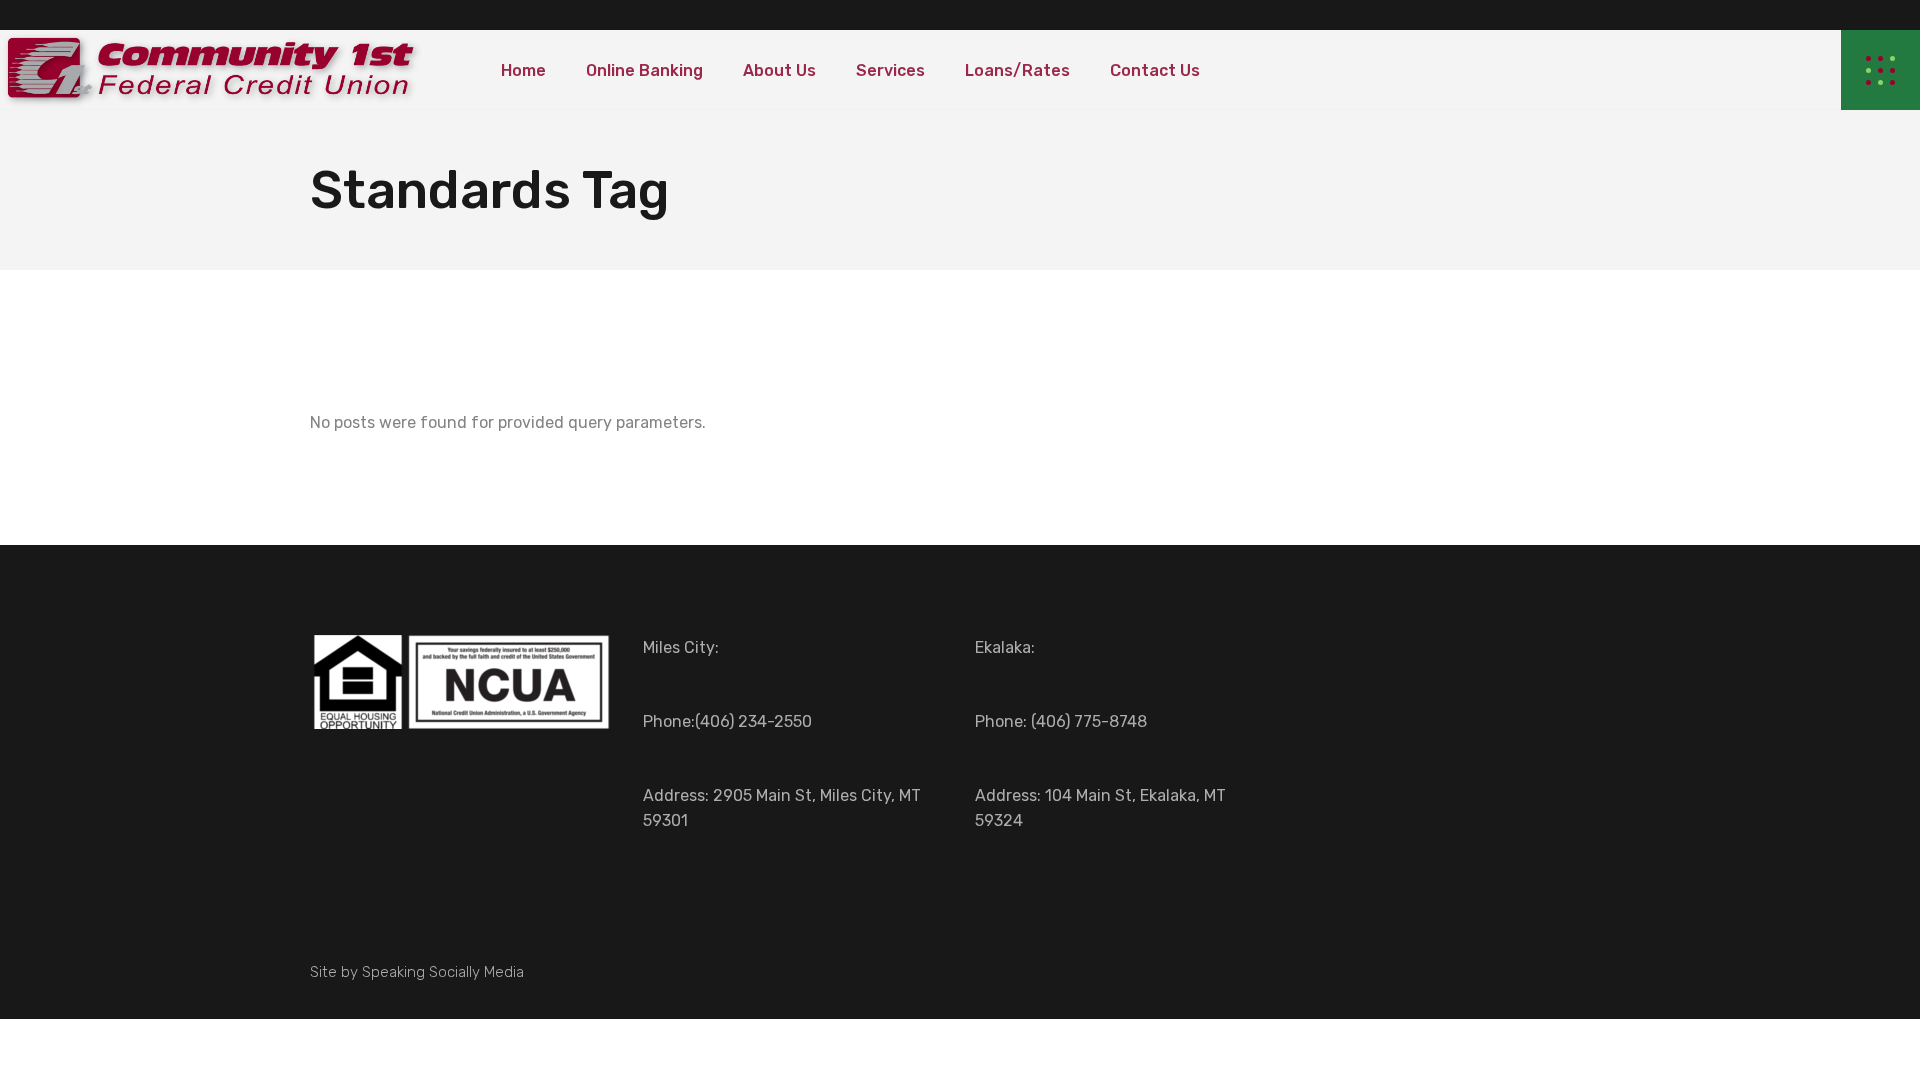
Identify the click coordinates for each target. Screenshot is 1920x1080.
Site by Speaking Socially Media (417, 972)
